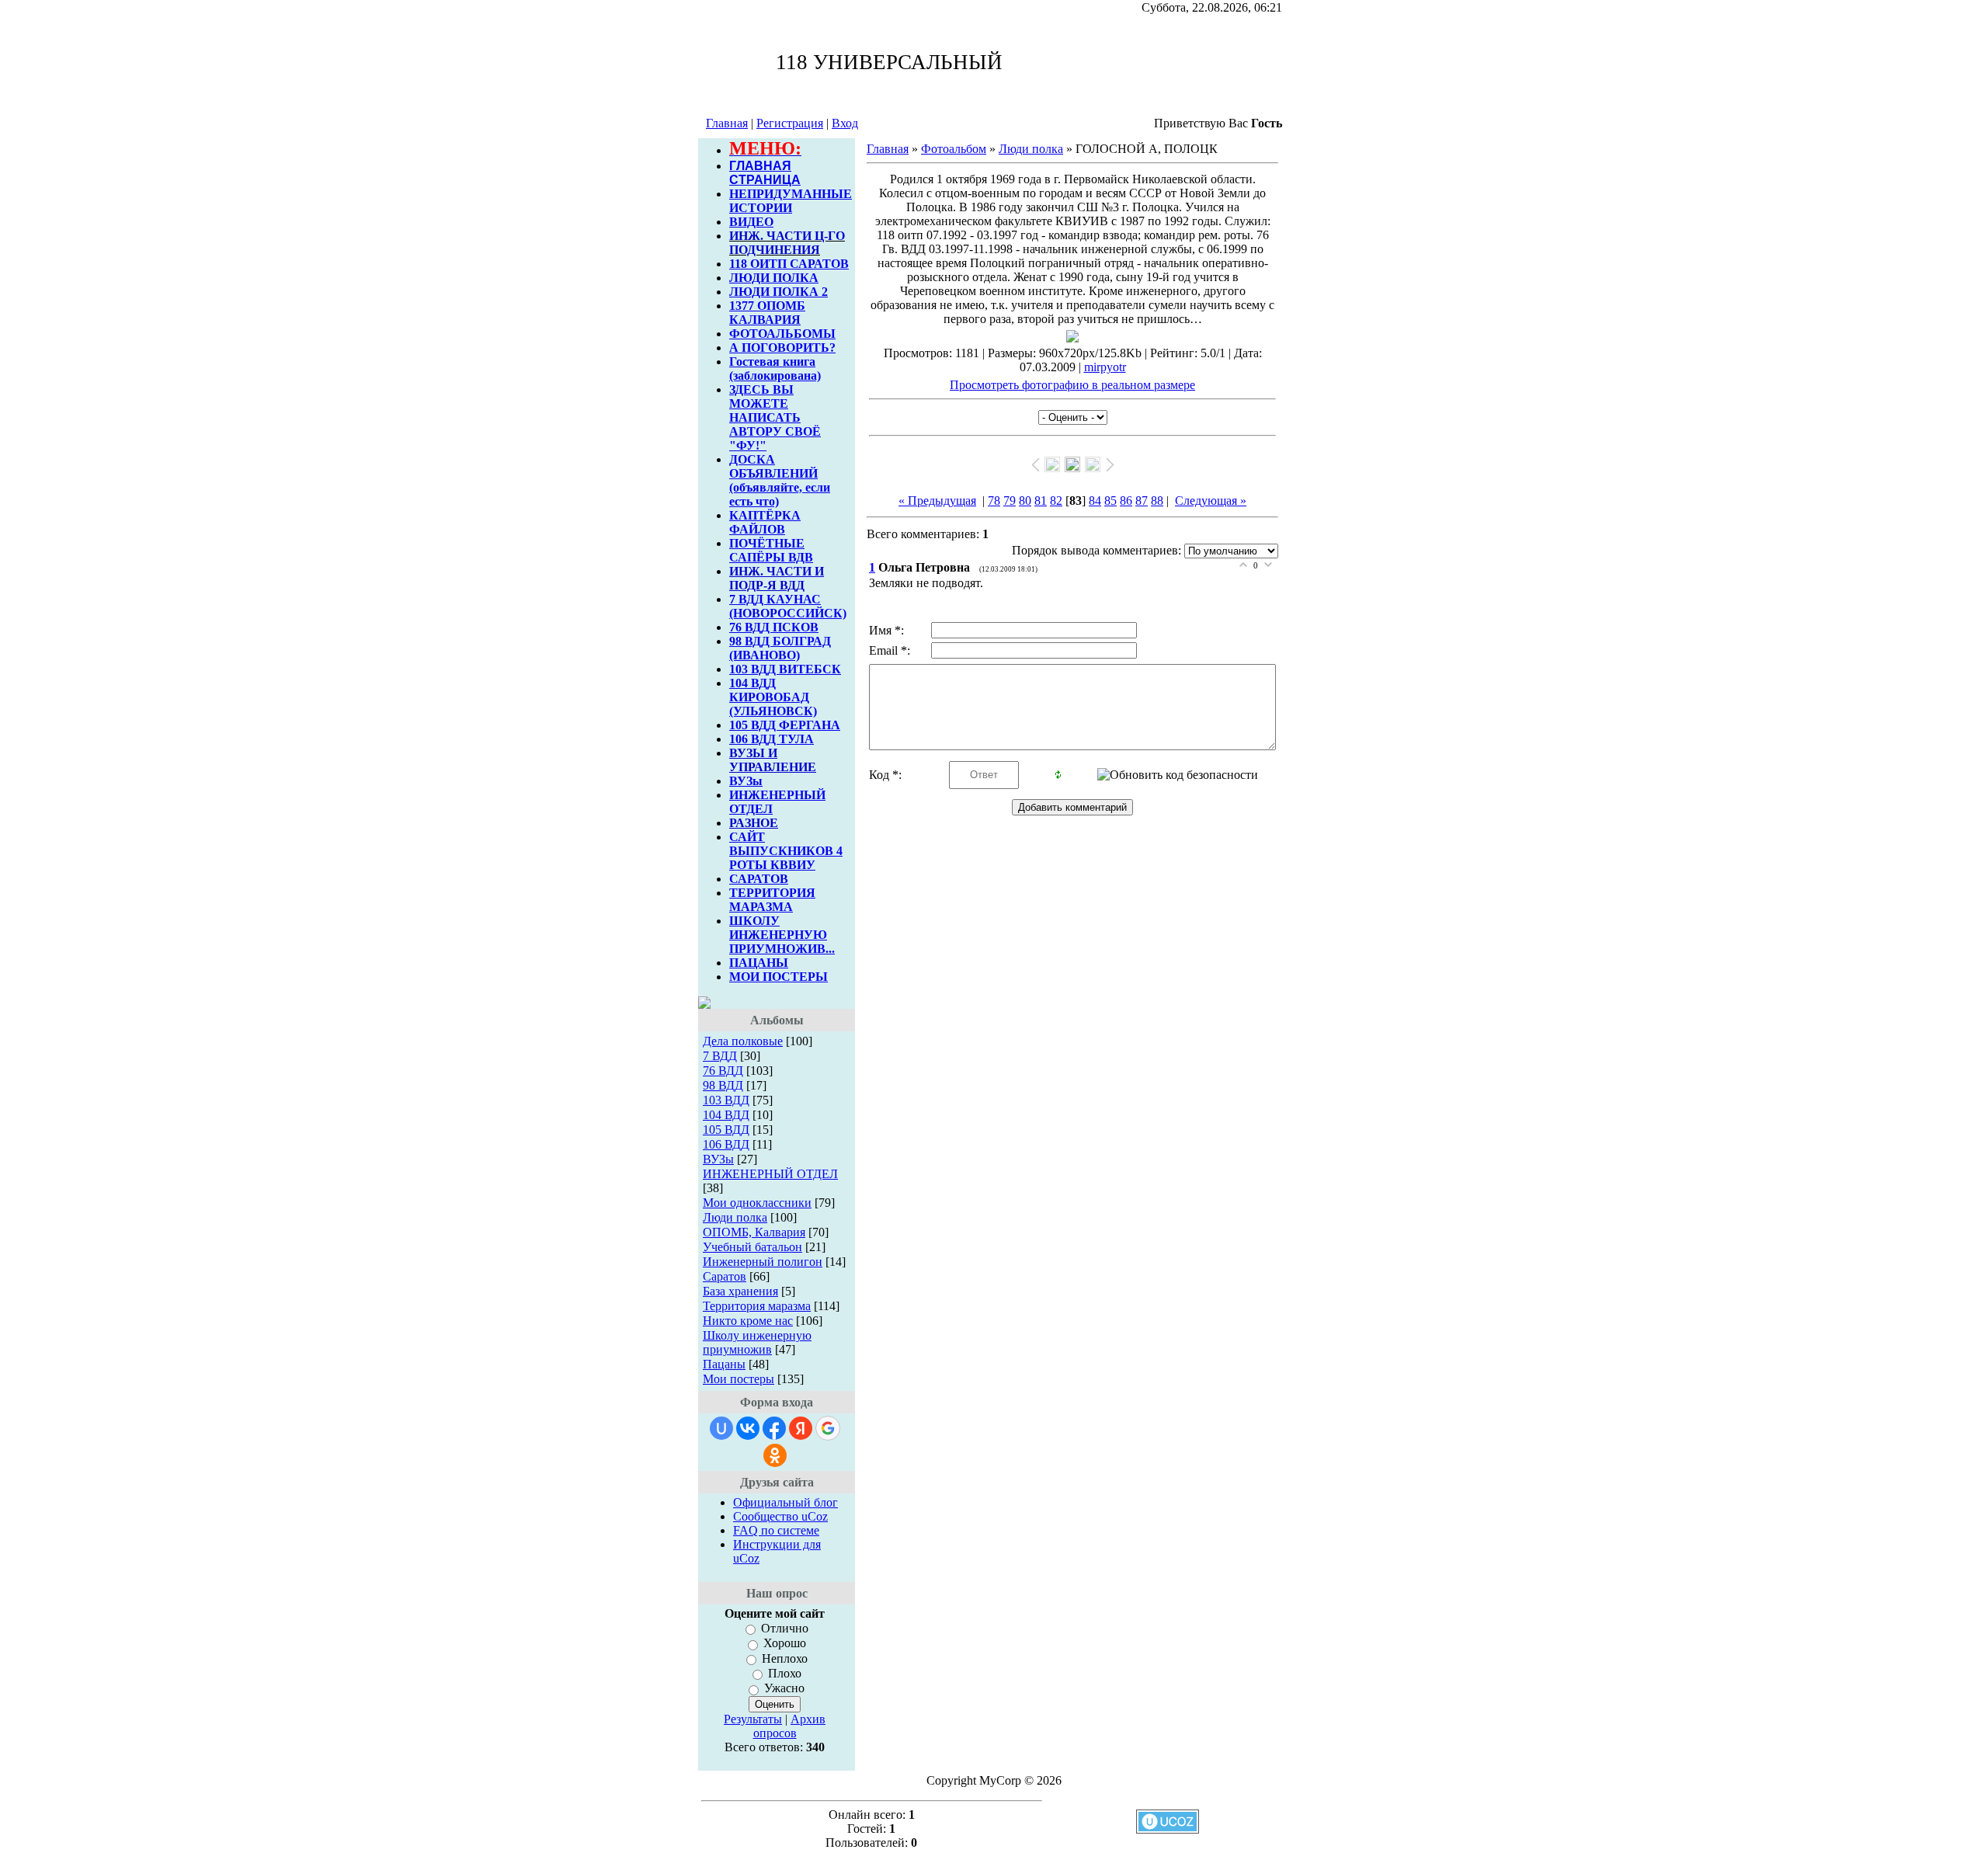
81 (1041, 501)
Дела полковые (743, 1041)
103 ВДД (726, 1100)
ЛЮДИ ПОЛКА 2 (779, 292)
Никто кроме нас (748, 1321)
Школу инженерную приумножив (757, 1342)
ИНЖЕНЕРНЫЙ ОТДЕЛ (770, 1174)
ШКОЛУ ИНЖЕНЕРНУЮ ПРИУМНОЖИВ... (782, 935)
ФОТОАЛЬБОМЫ (782, 334)
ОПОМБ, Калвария (754, 1232)
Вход (845, 123)
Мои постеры (739, 1379)
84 (1095, 501)
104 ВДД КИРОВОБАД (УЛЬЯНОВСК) (773, 697)
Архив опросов (790, 1726)
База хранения (740, 1291)
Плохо (785, 1673)
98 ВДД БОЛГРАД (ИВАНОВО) (780, 648)
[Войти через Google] (828, 1428)
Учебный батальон (752, 1247)
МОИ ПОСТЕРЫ (779, 977)
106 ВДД (726, 1144)
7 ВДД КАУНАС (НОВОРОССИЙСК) (788, 606)
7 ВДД (720, 1056)
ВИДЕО (751, 222)
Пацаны (724, 1364)
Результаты (753, 1719)
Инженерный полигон (763, 1262)
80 (1025, 501)
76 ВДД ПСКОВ (774, 627)
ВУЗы (746, 781)
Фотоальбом (954, 149)
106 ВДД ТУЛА (772, 739)
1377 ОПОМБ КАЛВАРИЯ (767, 313)
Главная (727, 123)
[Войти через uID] (721, 1428)
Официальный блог (785, 1502)
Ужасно (784, 1689)
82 (1056, 501)
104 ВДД (726, 1115)
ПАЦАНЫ (759, 963)
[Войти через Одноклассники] (775, 1455)
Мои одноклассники (757, 1203)
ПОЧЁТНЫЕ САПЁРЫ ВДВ (771, 550)
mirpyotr (1105, 367)
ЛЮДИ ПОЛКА (774, 278)
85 (1110, 501)
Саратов (725, 1276)
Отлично (785, 1628)
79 (1010, 501)
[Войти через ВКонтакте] (748, 1428)
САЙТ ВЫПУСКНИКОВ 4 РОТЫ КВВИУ (786, 851)
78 (994, 501)
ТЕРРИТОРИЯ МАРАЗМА (772, 900)
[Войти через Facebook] (774, 1428)
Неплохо (785, 1658)
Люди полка (735, 1217)
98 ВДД (723, 1085)
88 (1157, 501)
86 (1126, 501)
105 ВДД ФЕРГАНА (785, 725)
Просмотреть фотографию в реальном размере (1072, 385)
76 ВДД (723, 1071)
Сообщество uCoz (780, 1516)
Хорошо (785, 1644)
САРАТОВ (759, 879)
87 (1142, 501)
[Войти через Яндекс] (801, 1428)
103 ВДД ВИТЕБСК (785, 669)
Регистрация (790, 123)
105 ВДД (726, 1130)
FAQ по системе (776, 1530)
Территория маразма (757, 1306)
